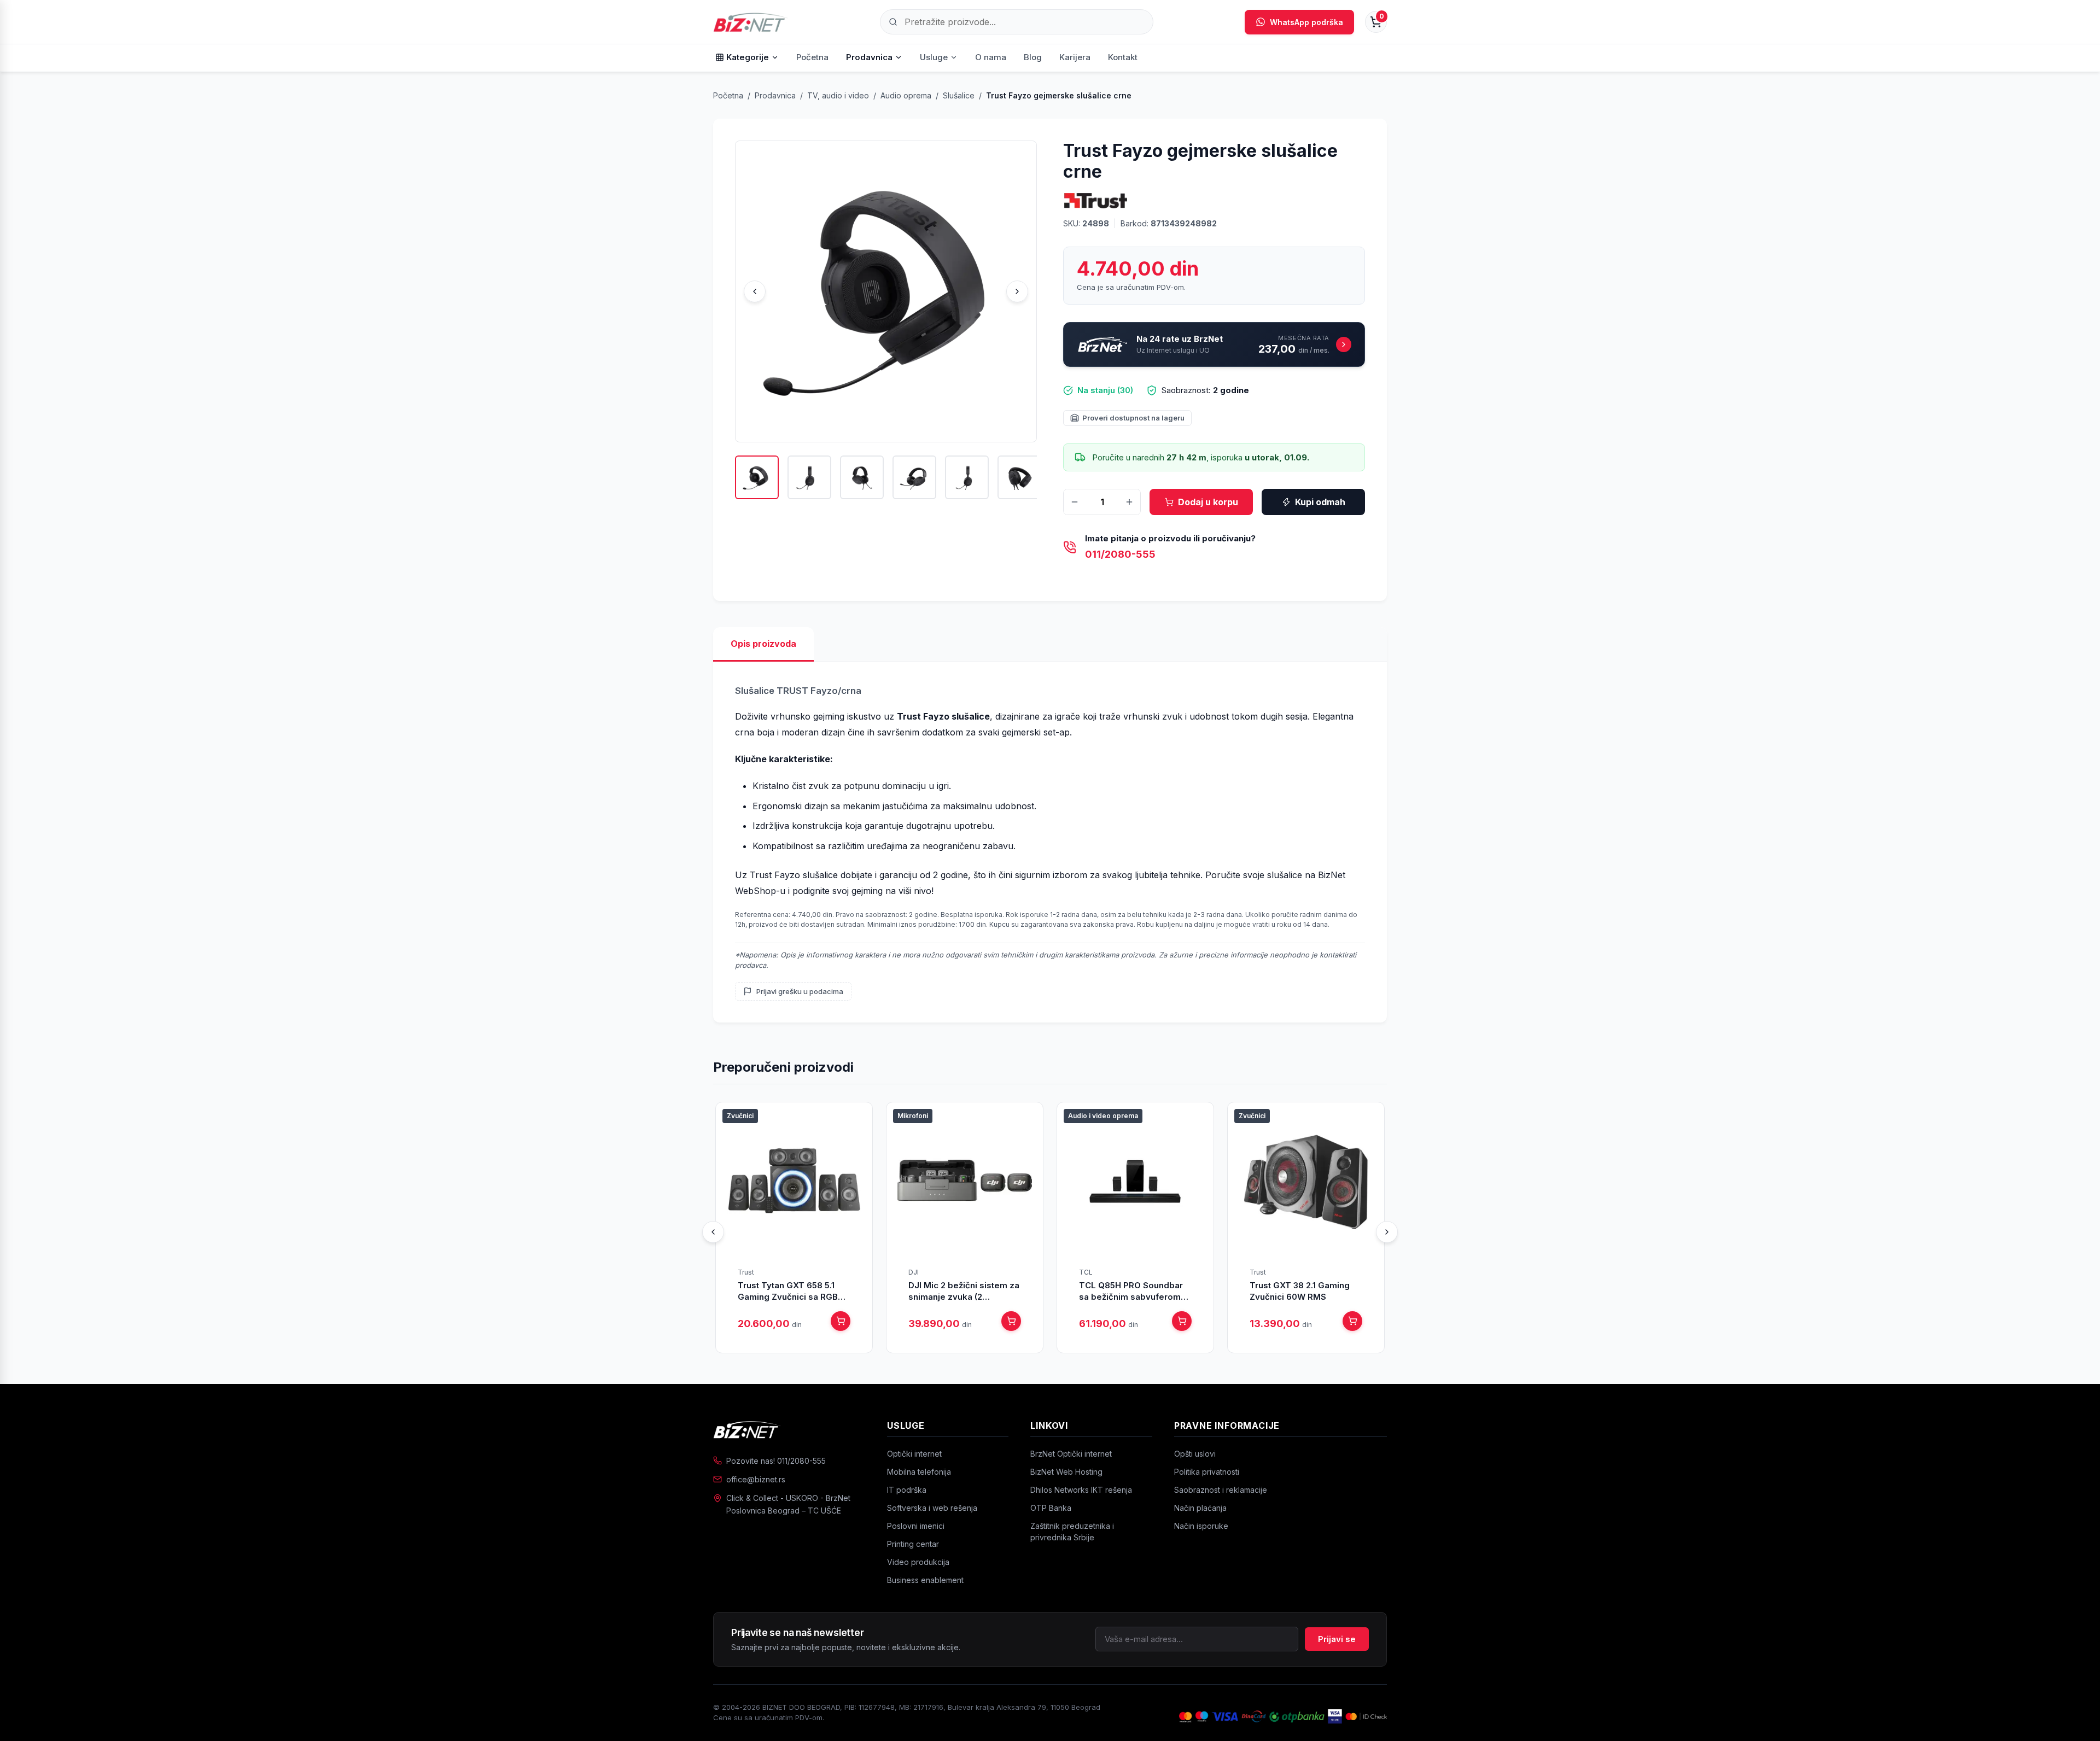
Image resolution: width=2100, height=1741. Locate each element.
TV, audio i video (838, 95)
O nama (991, 57)
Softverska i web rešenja (932, 1508)
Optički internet (914, 1454)
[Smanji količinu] (1075, 502)
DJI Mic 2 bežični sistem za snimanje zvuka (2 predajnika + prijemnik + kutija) (964, 1291)
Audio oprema (906, 95)
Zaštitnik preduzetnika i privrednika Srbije (1072, 1532)
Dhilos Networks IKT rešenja (1081, 1490)
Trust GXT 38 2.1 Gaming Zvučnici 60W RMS (1300, 1291)
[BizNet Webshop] (751, 22)
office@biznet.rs (756, 1479)
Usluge (934, 57)
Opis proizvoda (763, 644)
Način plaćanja (1200, 1508)
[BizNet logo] (789, 1429)
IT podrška (907, 1490)
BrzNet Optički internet (1071, 1454)
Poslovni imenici (916, 1526)
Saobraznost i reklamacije (1221, 1490)
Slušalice (959, 95)
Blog (1033, 57)
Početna (812, 57)
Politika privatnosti (1207, 1472)
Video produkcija (918, 1562)
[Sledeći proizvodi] (1387, 1232)
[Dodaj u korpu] (841, 1321)
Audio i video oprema (1103, 1116)
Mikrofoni (913, 1116)
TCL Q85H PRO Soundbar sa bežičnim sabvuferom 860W (1131, 1291)
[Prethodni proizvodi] (713, 1232)
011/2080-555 (1120, 554)
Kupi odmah (1320, 502)
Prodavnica (869, 57)
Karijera (1075, 57)
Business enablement (925, 1580)
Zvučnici (740, 1116)
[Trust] (1096, 200)
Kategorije (748, 57)
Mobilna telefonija (919, 1472)
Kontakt (1123, 57)
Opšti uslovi (1195, 1454)
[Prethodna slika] (755, 291)
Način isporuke (1201, 1526)
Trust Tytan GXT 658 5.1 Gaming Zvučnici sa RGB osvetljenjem (788, 1291)
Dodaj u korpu (1208, 502)
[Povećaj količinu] (1129, 502)
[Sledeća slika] (1017, 291)
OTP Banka (1051, 1508)
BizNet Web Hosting (1066, 1472)
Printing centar (913, 1544)
